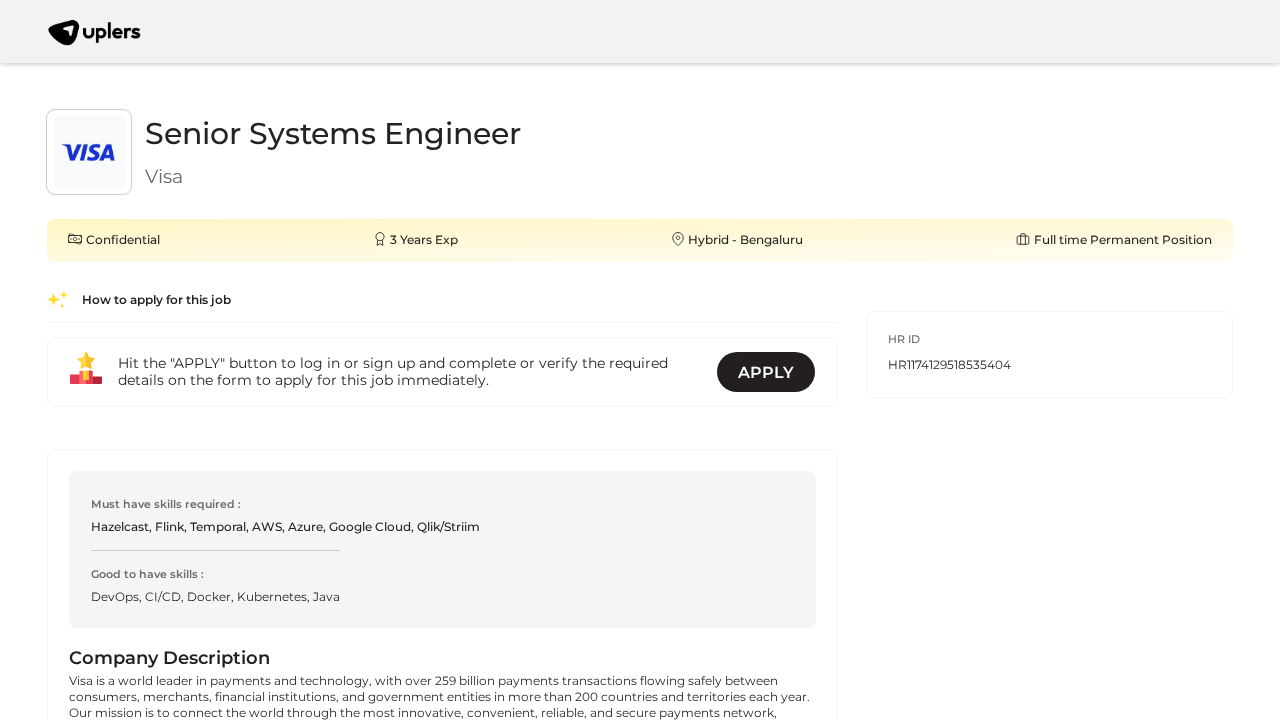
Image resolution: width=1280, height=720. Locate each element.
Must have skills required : (166, 504)
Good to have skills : (147, 574)
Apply (766, 372)
